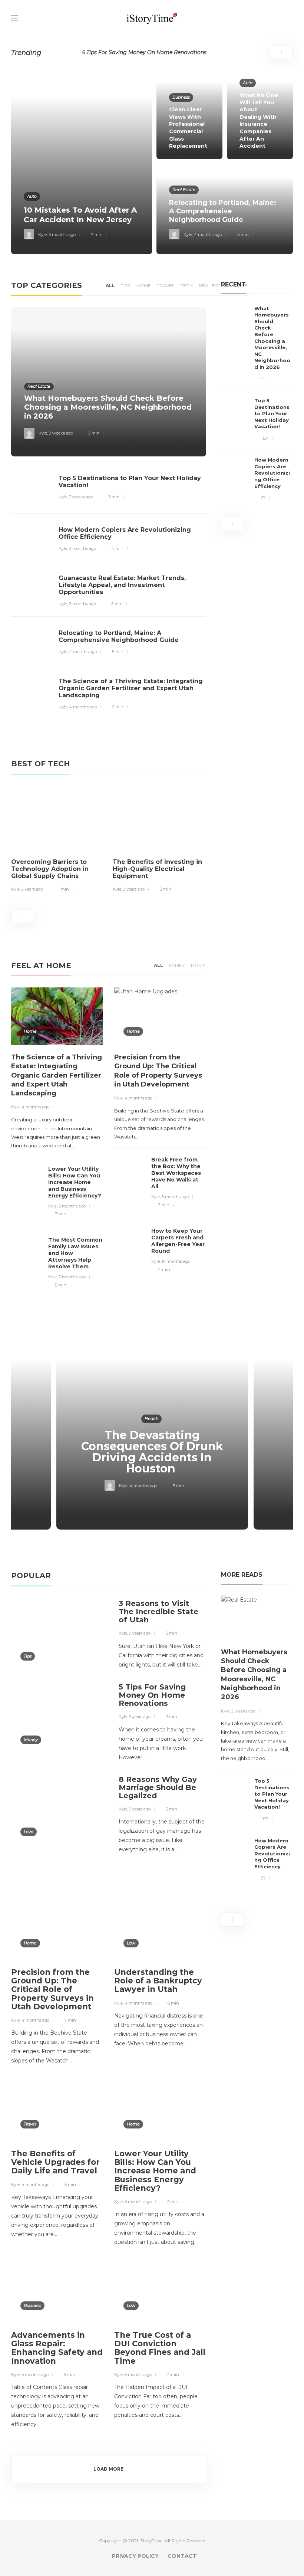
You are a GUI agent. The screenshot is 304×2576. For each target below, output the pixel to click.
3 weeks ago (81, 497)
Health (151, 1419)
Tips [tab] (126, 286)
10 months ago (176, 1261)
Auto (32, 196)
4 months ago (208, 235)
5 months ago (72, 1206)
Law (131, 1943)
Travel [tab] (166, 286)
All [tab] (110, 286)
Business (181, 97)
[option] (152, 161)
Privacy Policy (135, 2556)
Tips (28, 1656)
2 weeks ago (61, 433)
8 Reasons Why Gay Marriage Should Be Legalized (148, 52)
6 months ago (175, 1197)
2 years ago (32, 889)
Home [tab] (144, 286)
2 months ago (82, 548)
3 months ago (62, 235)
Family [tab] (177, 965)
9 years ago (140, 1633)
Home (30, 1031)
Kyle (42, 235)
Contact (182, 2556)
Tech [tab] (187, 286)
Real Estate (184, 190)
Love (29, 1832)
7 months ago (72, 1277)
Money (31, 1740)
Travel (30, 2124)
